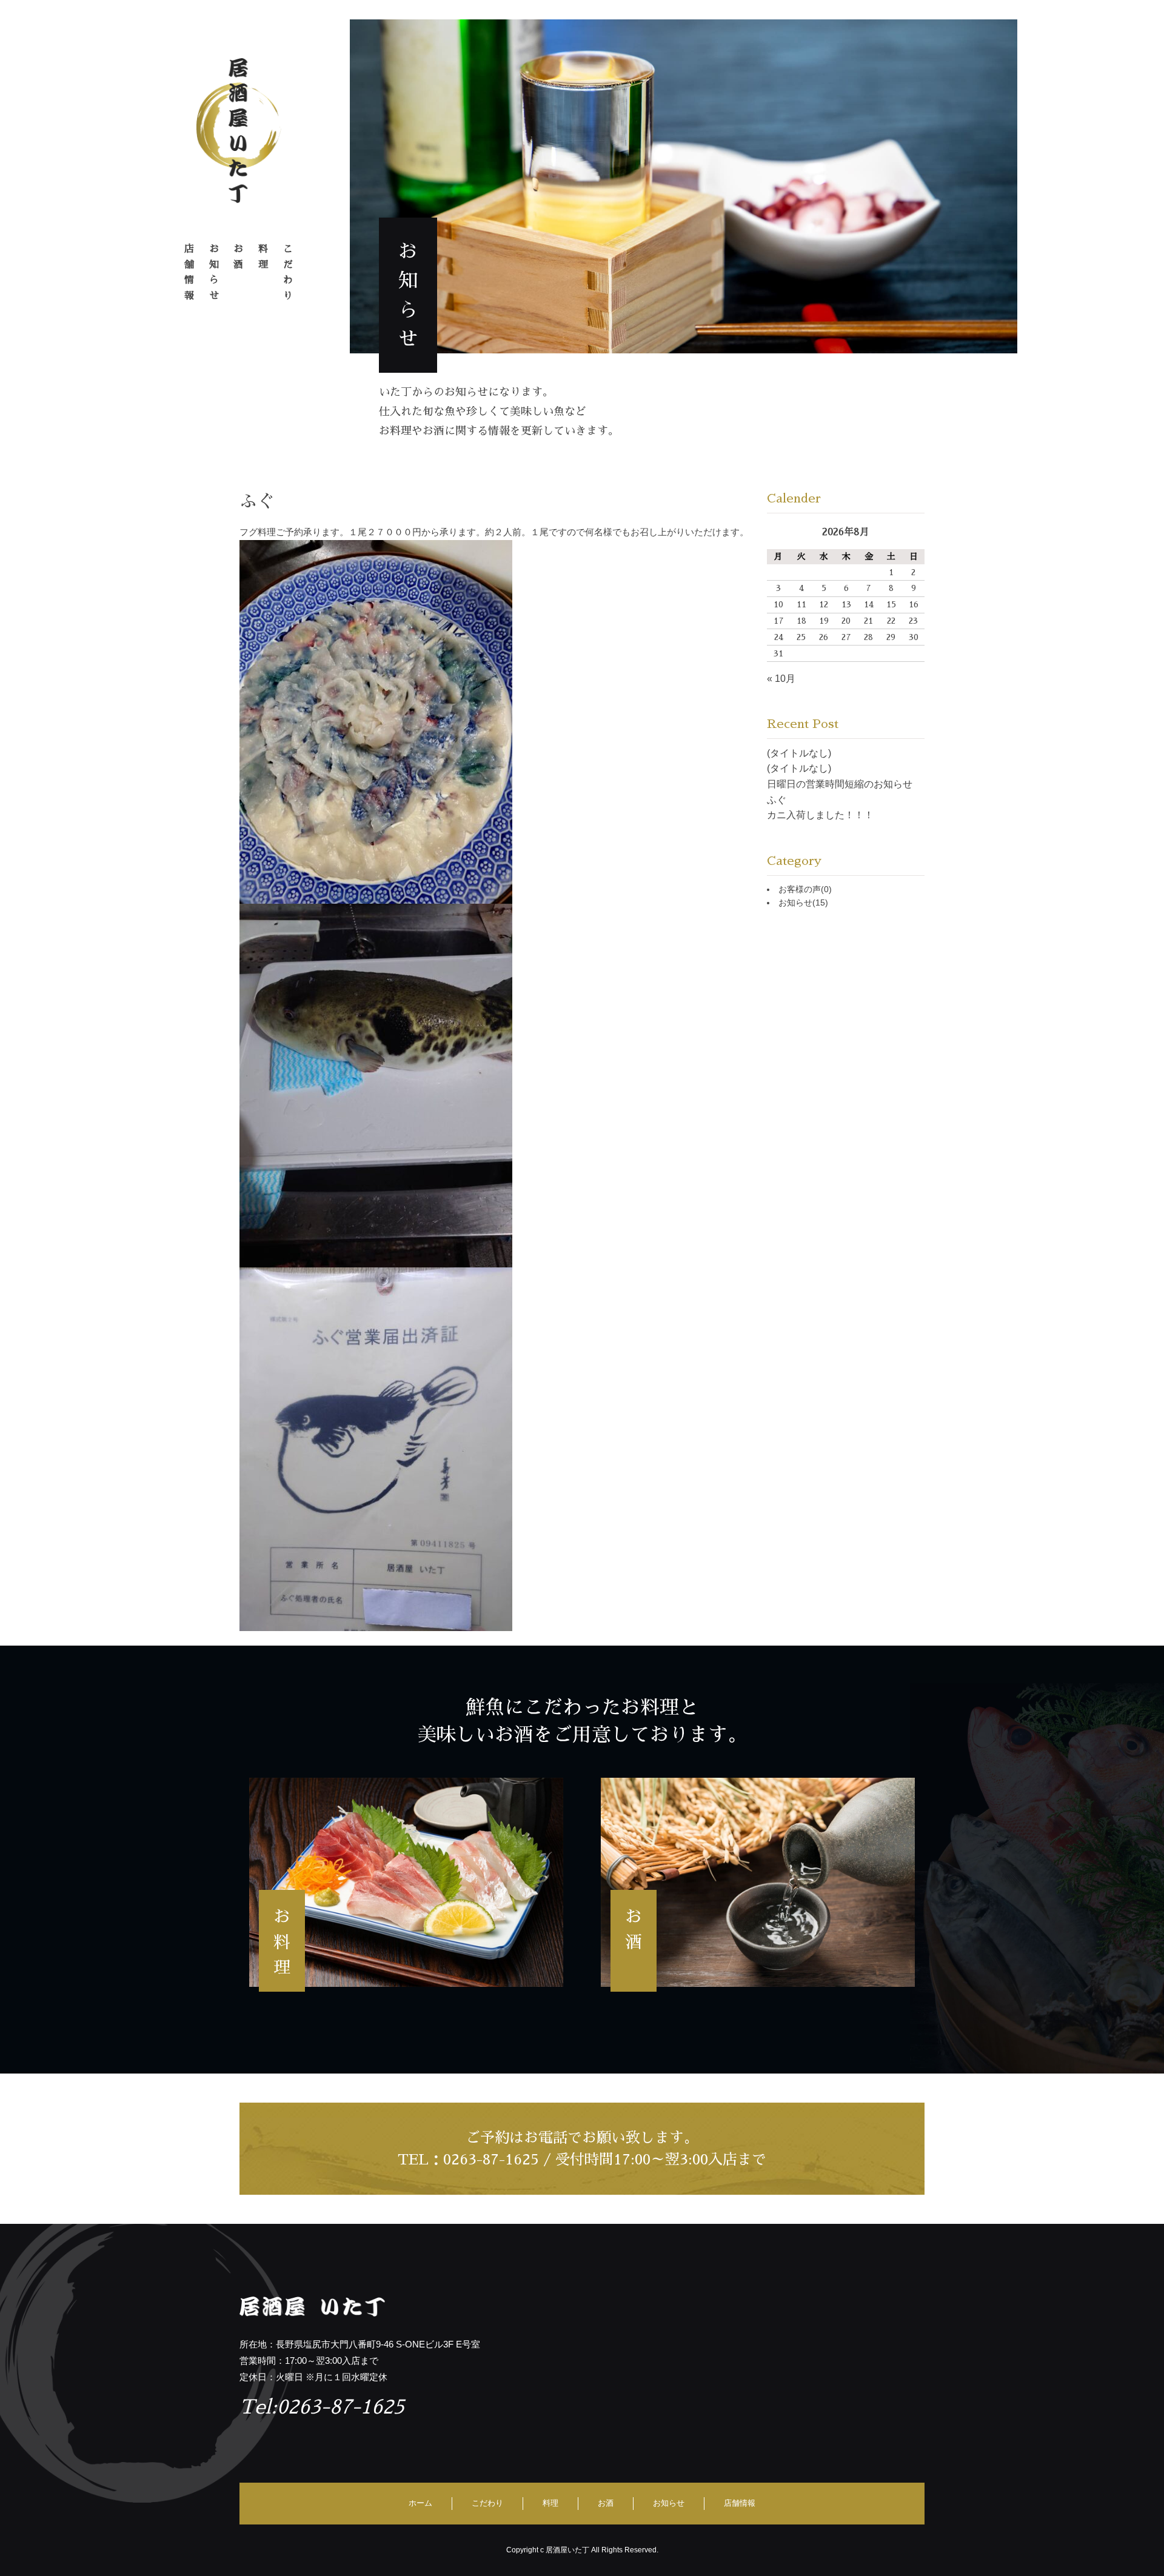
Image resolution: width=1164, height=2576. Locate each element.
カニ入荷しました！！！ (820, 815)
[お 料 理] (406, 1882)
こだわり (487, 2503)
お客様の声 (805, 889)
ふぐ (777, 800)
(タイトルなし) (799, 753)
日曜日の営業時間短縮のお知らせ (840, 784)
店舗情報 (740, 2503)
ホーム (420, 2503)
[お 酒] (758, 1882)
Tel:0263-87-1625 (322, 2407)
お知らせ (803, 903)
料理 (550, 2503)
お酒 (606, 2503)
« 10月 (781, 679)
